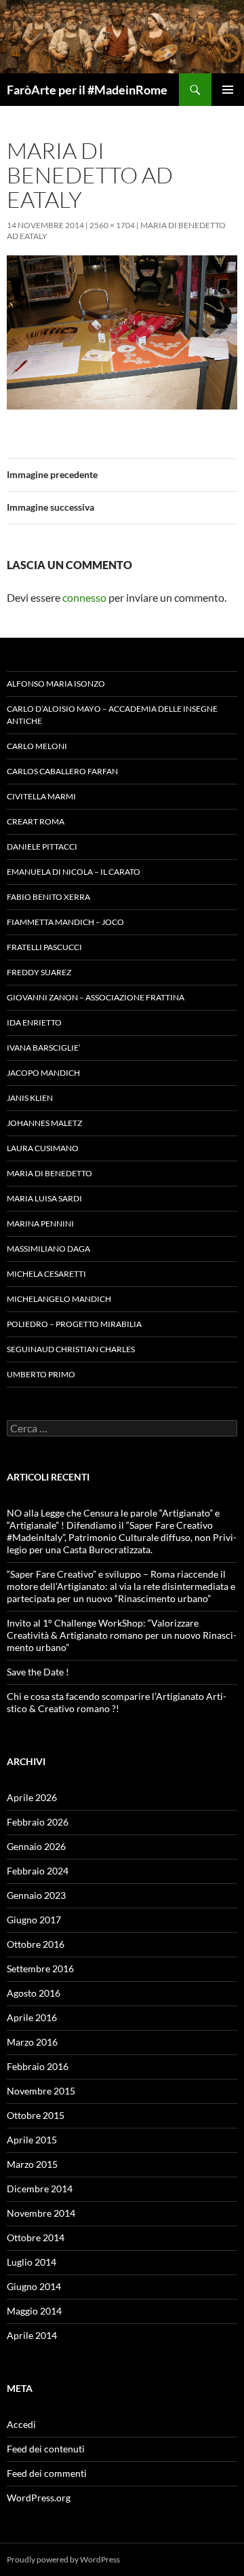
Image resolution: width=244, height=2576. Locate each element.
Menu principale (228, 90)
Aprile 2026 (32, 1797)
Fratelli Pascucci (44, 947)
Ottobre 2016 (36, 1944)
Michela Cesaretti (46, 1274)
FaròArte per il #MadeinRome (87, 90)
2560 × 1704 (112, 225)
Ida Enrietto (34, 1022)
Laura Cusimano (43, 1148)
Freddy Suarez (39, 972)
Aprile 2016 (32, 2017)
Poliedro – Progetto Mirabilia (74, 1324)
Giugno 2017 (34, 1920)
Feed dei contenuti (46, 2449)
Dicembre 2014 (40, 2189)
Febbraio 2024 (38, 1871)
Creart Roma (36, 821)
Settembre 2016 (40, 1969)
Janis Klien (30, 1098)
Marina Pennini (40, 1223)
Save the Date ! (38, 1672)
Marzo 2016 (32, 2042)
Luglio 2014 (32, 2262)
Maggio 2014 (34, 2311)
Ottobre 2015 (36, 2115)
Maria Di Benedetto (49, 1173)
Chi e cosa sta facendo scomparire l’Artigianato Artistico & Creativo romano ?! (117, 1702)
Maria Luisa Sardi (44, 1198)
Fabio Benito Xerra (48, 897)
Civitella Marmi (41, 796)
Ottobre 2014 (36, 2237)
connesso (84, 597)
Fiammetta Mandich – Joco (65, 922)
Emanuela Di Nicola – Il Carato (74, 872)
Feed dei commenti (47, 2473)
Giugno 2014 (34, 2286)
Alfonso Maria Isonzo (56, 684)
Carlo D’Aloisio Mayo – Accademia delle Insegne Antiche (112, 715)
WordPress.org (39, 2498)
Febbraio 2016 (38, 2066)
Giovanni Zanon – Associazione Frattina (96, 997)
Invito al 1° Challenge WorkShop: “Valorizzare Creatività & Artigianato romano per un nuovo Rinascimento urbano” (122, 1635)
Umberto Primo (41, 1374)
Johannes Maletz (44, 1123)
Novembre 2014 (41, 2213)
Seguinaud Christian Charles (71, 1349)
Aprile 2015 (32, 2140)
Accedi (21, 2424)
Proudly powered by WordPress (63, 2559)
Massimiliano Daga (48, 1249)
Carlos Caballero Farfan (62, 771)
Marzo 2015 (32, 2164)
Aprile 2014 (32, 2335)
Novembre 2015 (41, 2091)
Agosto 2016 (34, 1993)
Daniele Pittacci (42, 847)
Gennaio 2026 (36, 1846)
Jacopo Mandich (43, 1073)
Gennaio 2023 (36, 1895)
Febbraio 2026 (38, 1822)
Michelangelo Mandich (59, 1299)
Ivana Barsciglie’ (44, 1048)
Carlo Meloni (37, 746)
